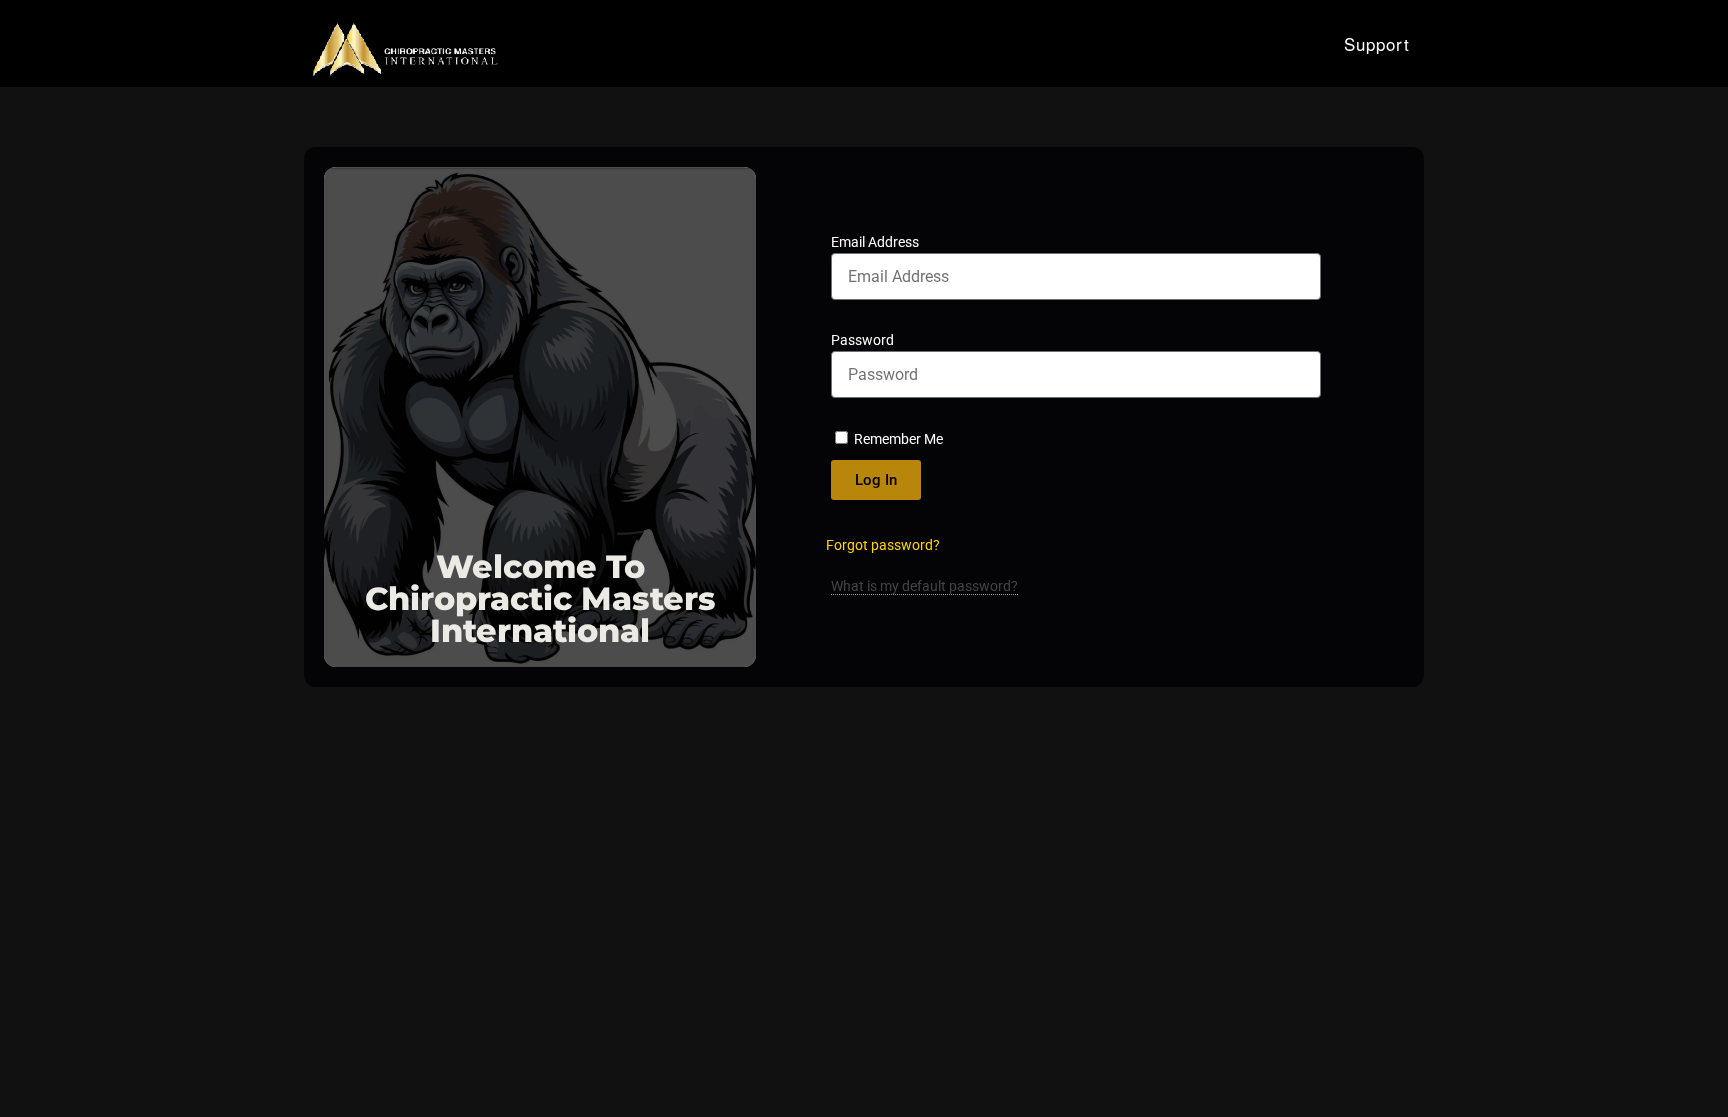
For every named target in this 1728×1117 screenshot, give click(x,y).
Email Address (875, 242)
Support (1377, 43)
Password (862, 340)
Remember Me (897, 439)
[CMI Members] (404, 43)
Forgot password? (883, 545)
